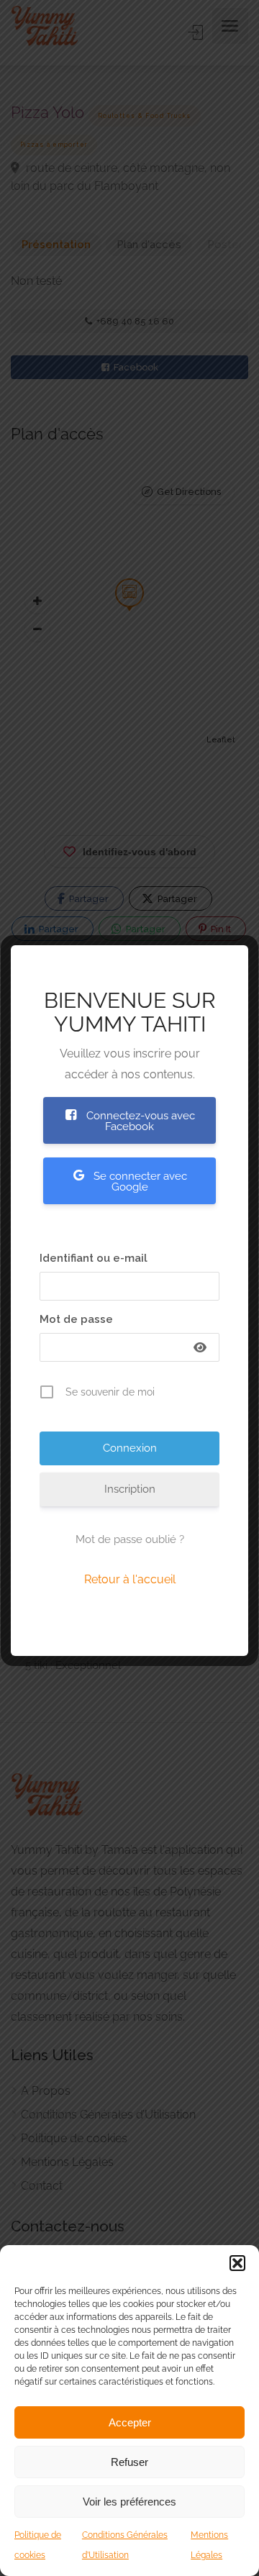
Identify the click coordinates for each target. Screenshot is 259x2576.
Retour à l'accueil (130, 1579)
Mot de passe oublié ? (130, 1539)
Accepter (130, 2422)
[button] (237, 2263)
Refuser (129, 2462)
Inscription (130, 1489)
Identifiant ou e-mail (94, 1258)
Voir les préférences (129, 2502)
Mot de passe (76, 1319)
